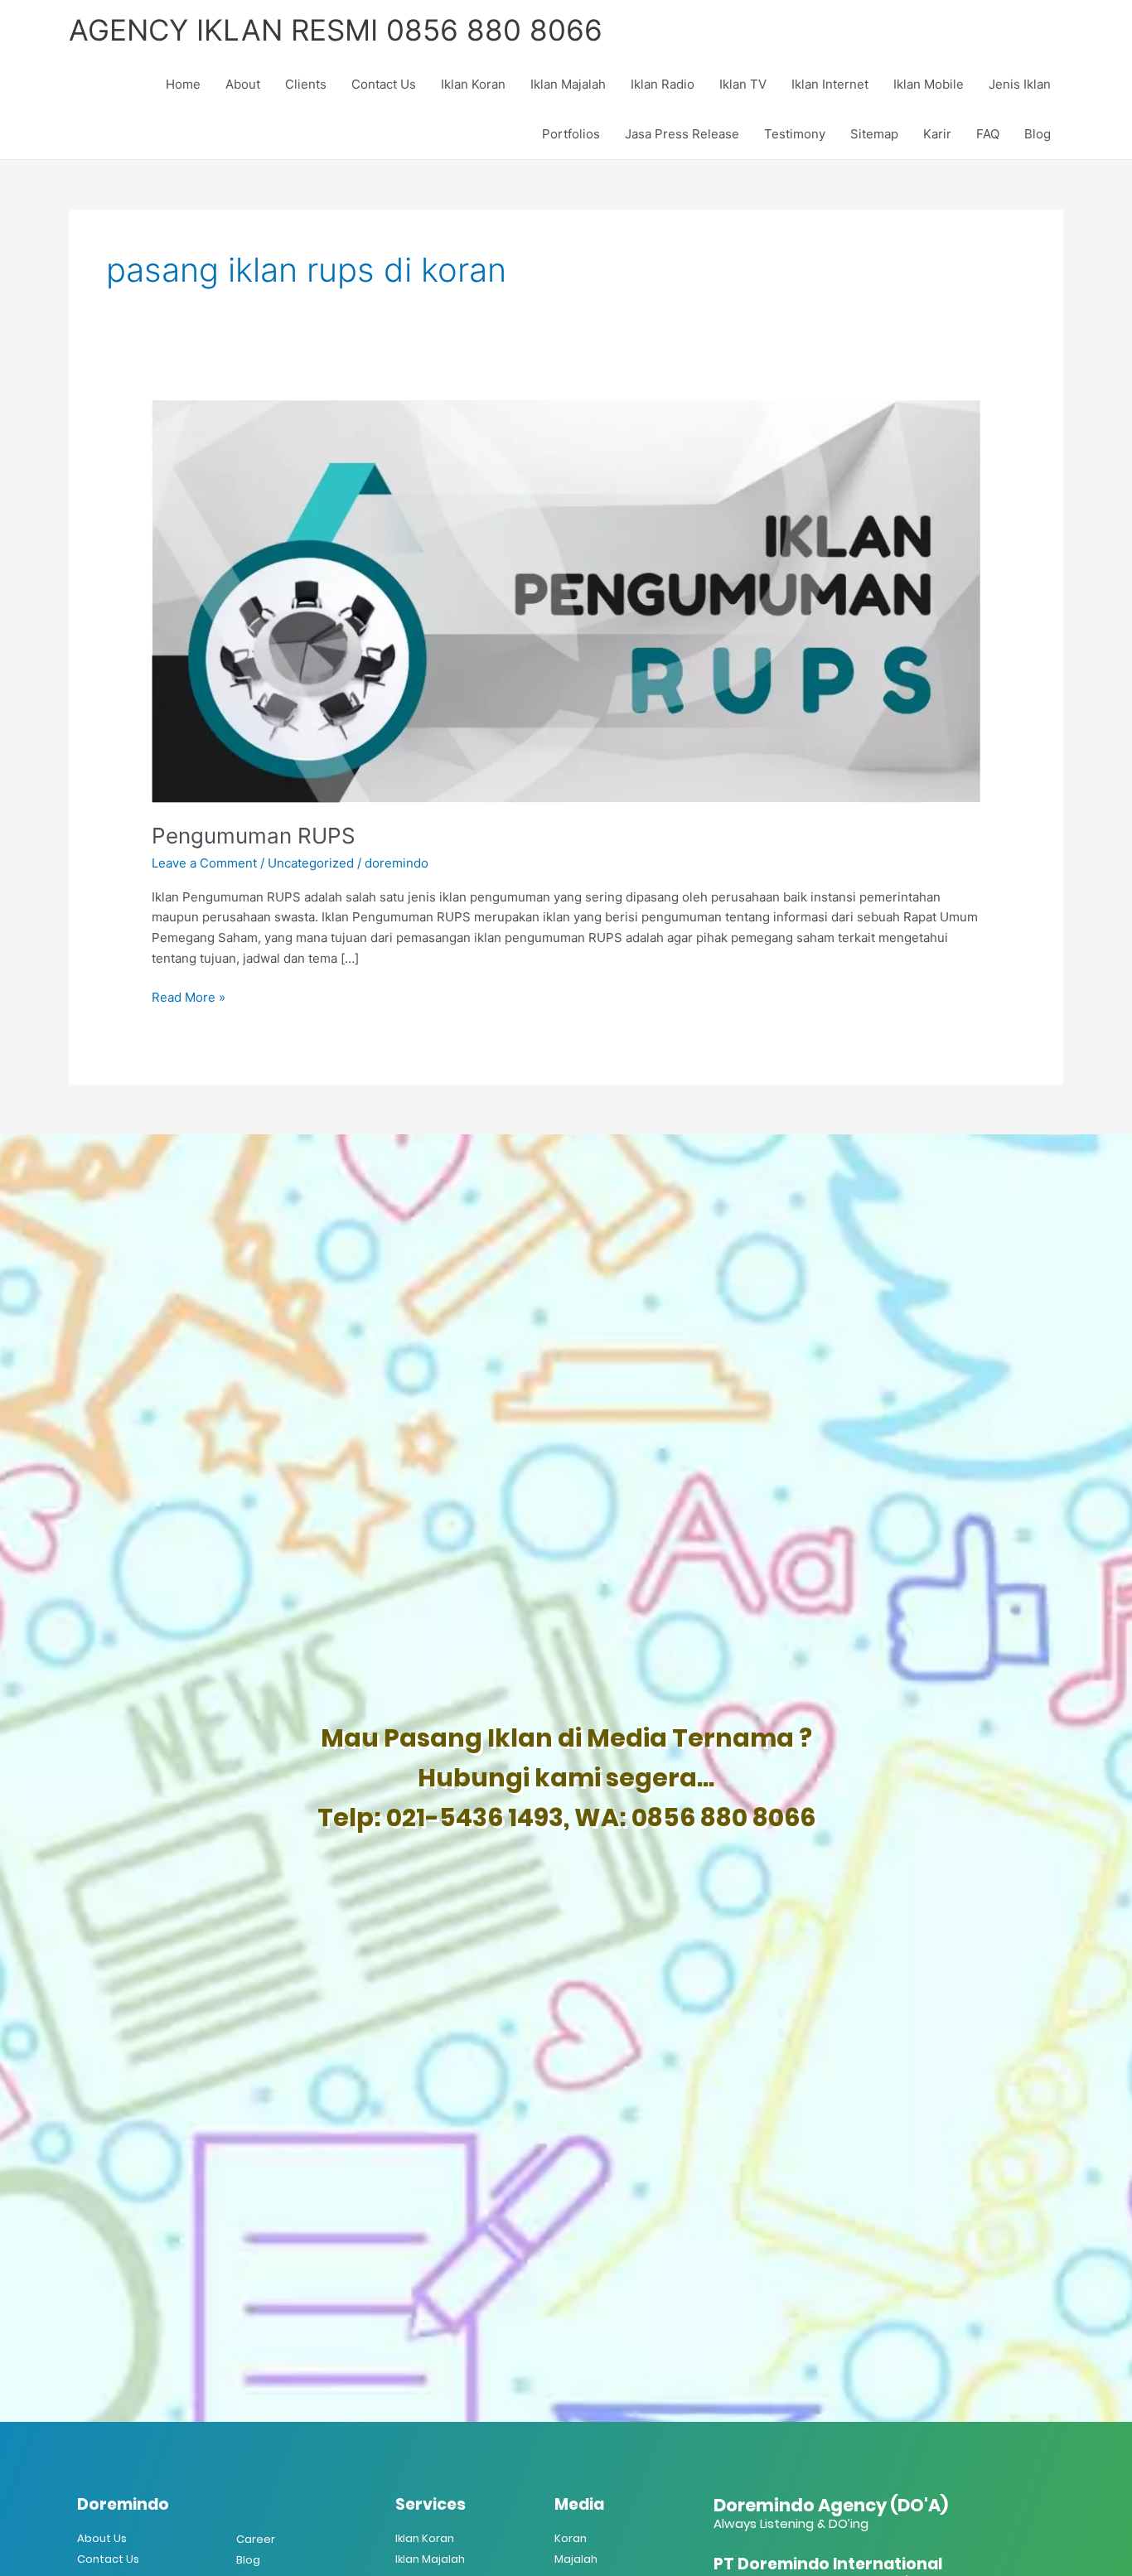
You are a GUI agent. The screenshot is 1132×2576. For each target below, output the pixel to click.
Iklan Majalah (568, 84)
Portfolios (571, 134)
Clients (306, 84)
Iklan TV (743, 84)
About (243, 84)
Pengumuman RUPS (254, 836)
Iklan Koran (473, 84)
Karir (937, 134)
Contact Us (384, 84)
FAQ (988, 134)
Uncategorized (311, 863)
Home (183, 84)
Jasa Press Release (682, 134)
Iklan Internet (830, 84)
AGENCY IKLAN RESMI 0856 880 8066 (336, 30)
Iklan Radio (663, 84)
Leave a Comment (204, 863)
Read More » (189, 996)
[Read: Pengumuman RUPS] (566, 600)
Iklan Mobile (929, 84)
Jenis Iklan (1020, 84)
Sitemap (874, 134)
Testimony (795, 134)
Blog (1038, 134)
